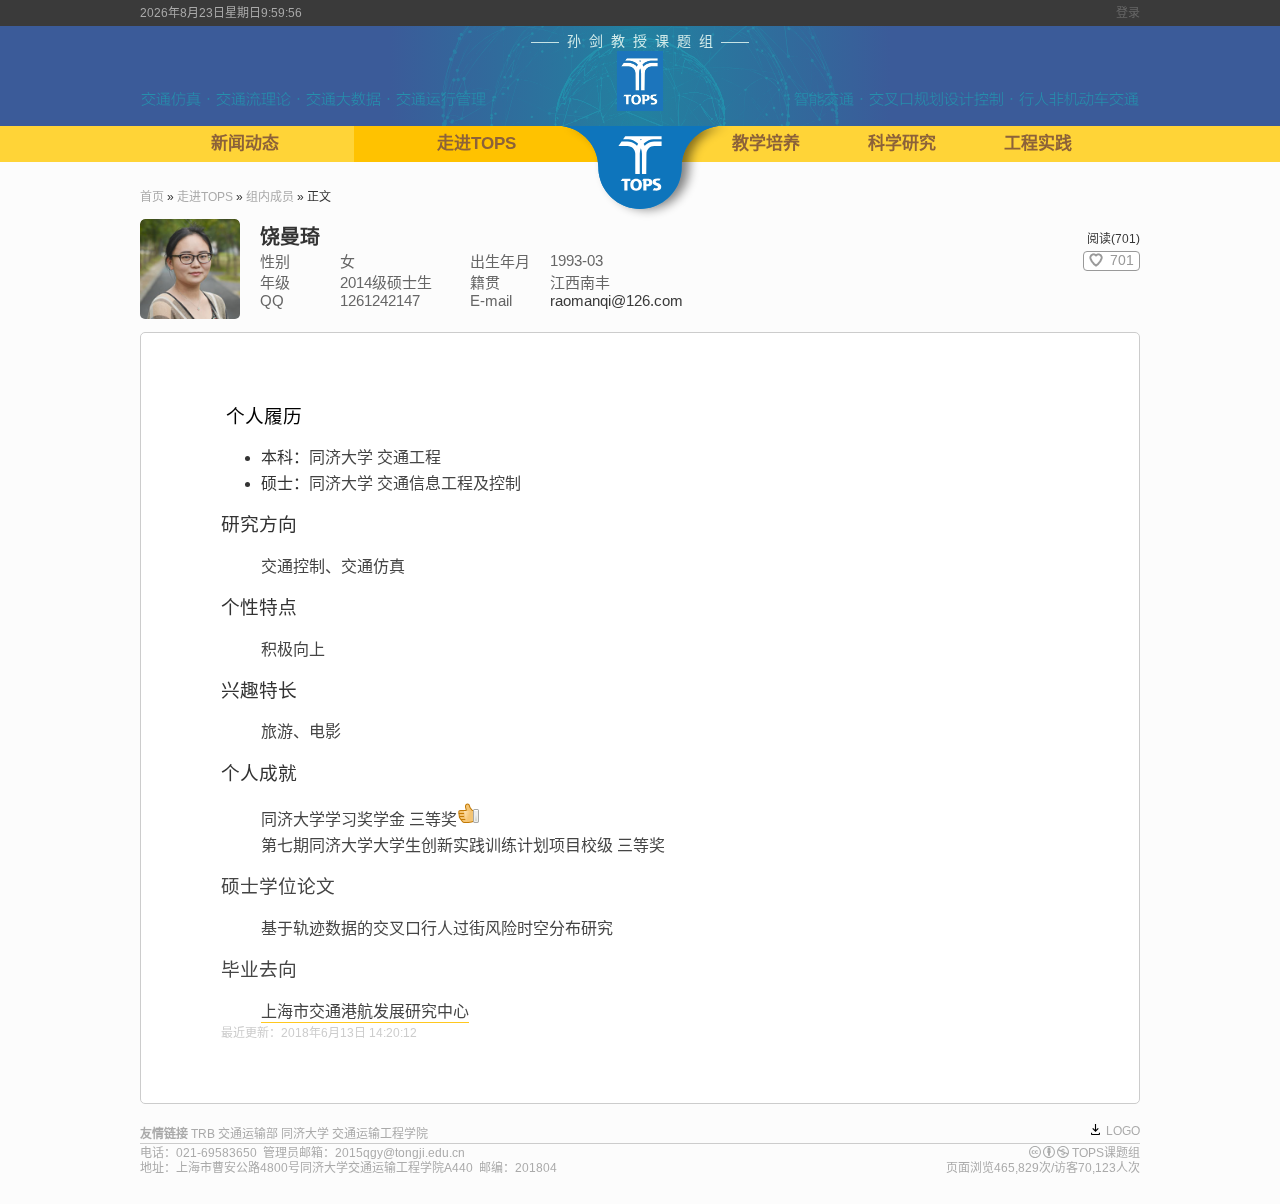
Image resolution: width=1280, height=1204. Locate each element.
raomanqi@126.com (616, 300)
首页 (152, 197)
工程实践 (1038, 143)
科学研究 (902, 143)
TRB (203, 1134)
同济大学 (305, 1134)
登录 (1128, 13)
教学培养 (766, 143)
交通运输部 (248, 1134)
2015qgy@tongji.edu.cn (400, 1153)
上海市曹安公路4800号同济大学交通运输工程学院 (310, 1168)
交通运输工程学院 (380, 1134)
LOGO (1123, 1131)
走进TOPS (476, 143)
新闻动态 (245, 143)
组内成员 (270, 197)
